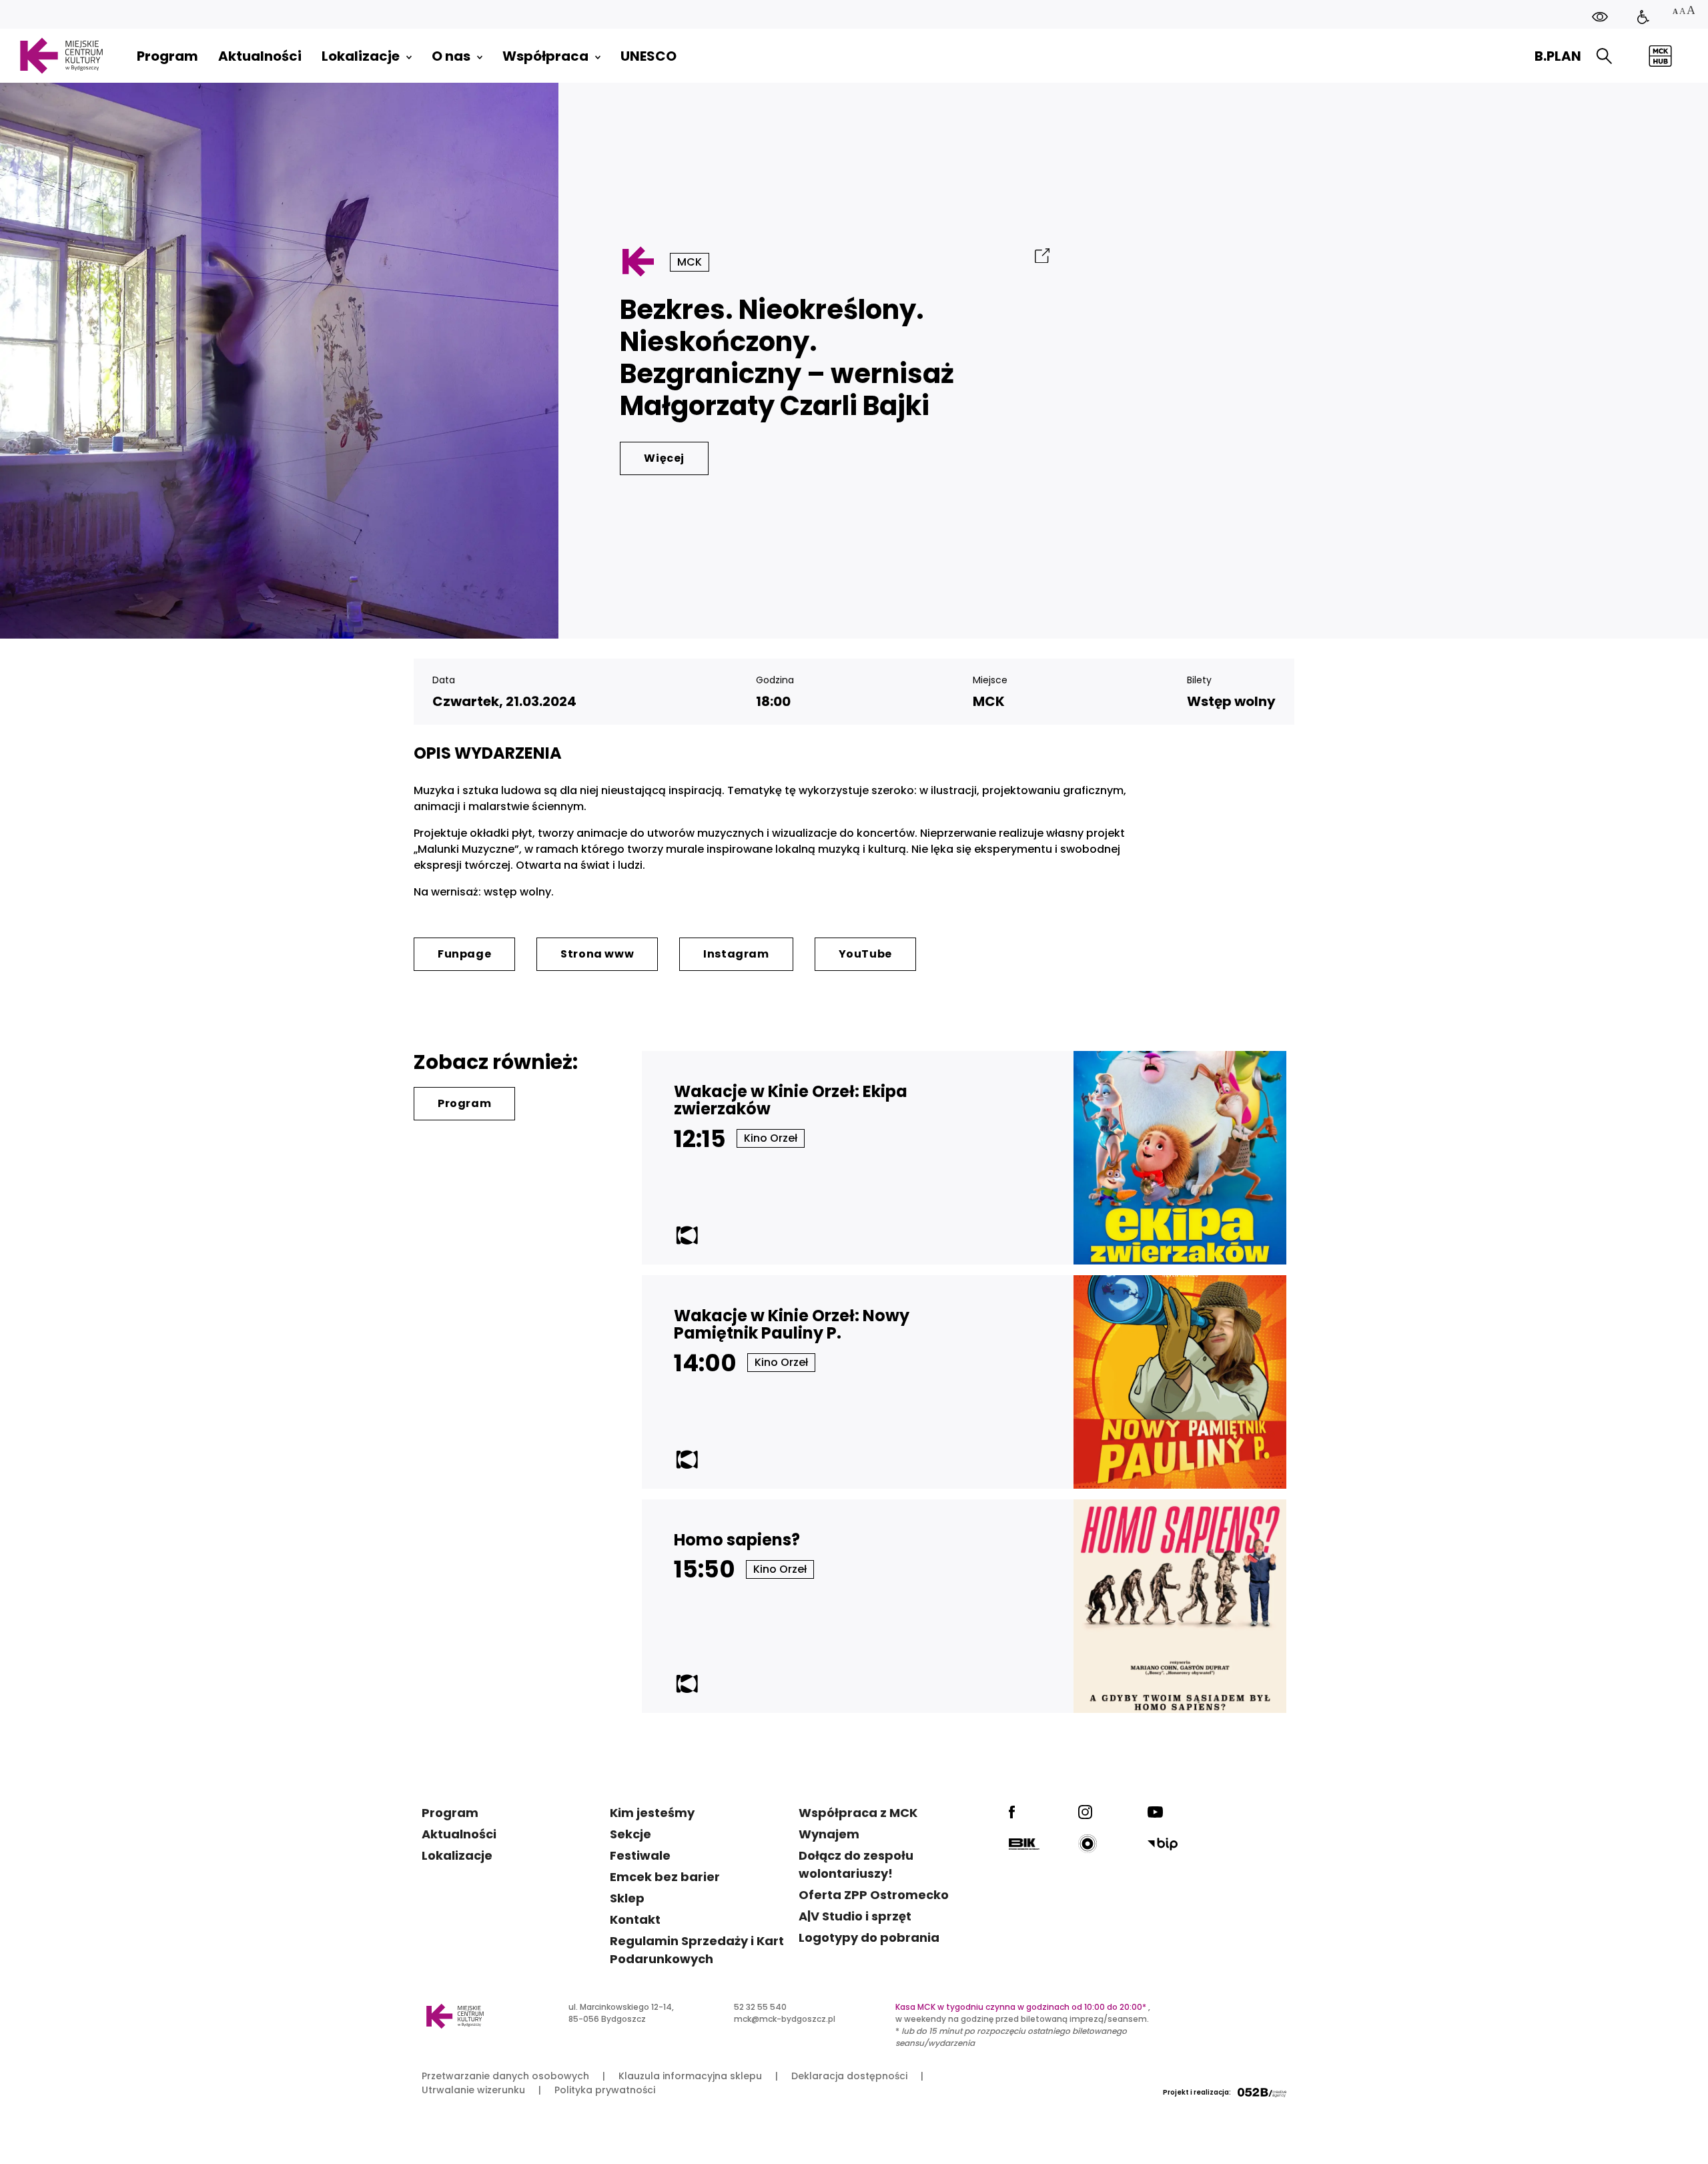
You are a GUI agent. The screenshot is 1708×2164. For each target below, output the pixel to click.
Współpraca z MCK (858, 1813)
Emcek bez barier (665, 1877)
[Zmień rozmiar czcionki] (1683, 12)
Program (464, 1103)
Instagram (736, 954)
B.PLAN (1558, 56)
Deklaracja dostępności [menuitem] (849, 2076)
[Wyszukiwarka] (1604, 56)
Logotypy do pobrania (869, 1937)
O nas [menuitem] (451, 56)
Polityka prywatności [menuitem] (605, 2090)
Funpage (464, 954)
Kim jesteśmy (652, 1813)
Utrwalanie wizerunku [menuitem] (473, 2090)
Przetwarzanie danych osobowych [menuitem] (505, 2076)
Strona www (597, 954)
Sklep (627, 1898)
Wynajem (829, 1834)
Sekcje (630, 1834)
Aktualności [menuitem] (260, 56)
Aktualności (459, 1834)
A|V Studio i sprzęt (855, 1916)
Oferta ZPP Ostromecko (874, 1895)
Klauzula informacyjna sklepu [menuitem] (690, 2076)
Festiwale (640, 1855)
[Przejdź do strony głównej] (61, 56)
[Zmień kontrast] (1600, 17)
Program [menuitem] (167, 56)
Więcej (664, 458)
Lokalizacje (457, 1855)
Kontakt (635, 1919)
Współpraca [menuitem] (545, 56)
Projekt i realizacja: (1197, 2092)
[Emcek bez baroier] (1643, 17)
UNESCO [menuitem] (649, 56)
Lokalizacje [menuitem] (361, 56)
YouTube (865, 954)
